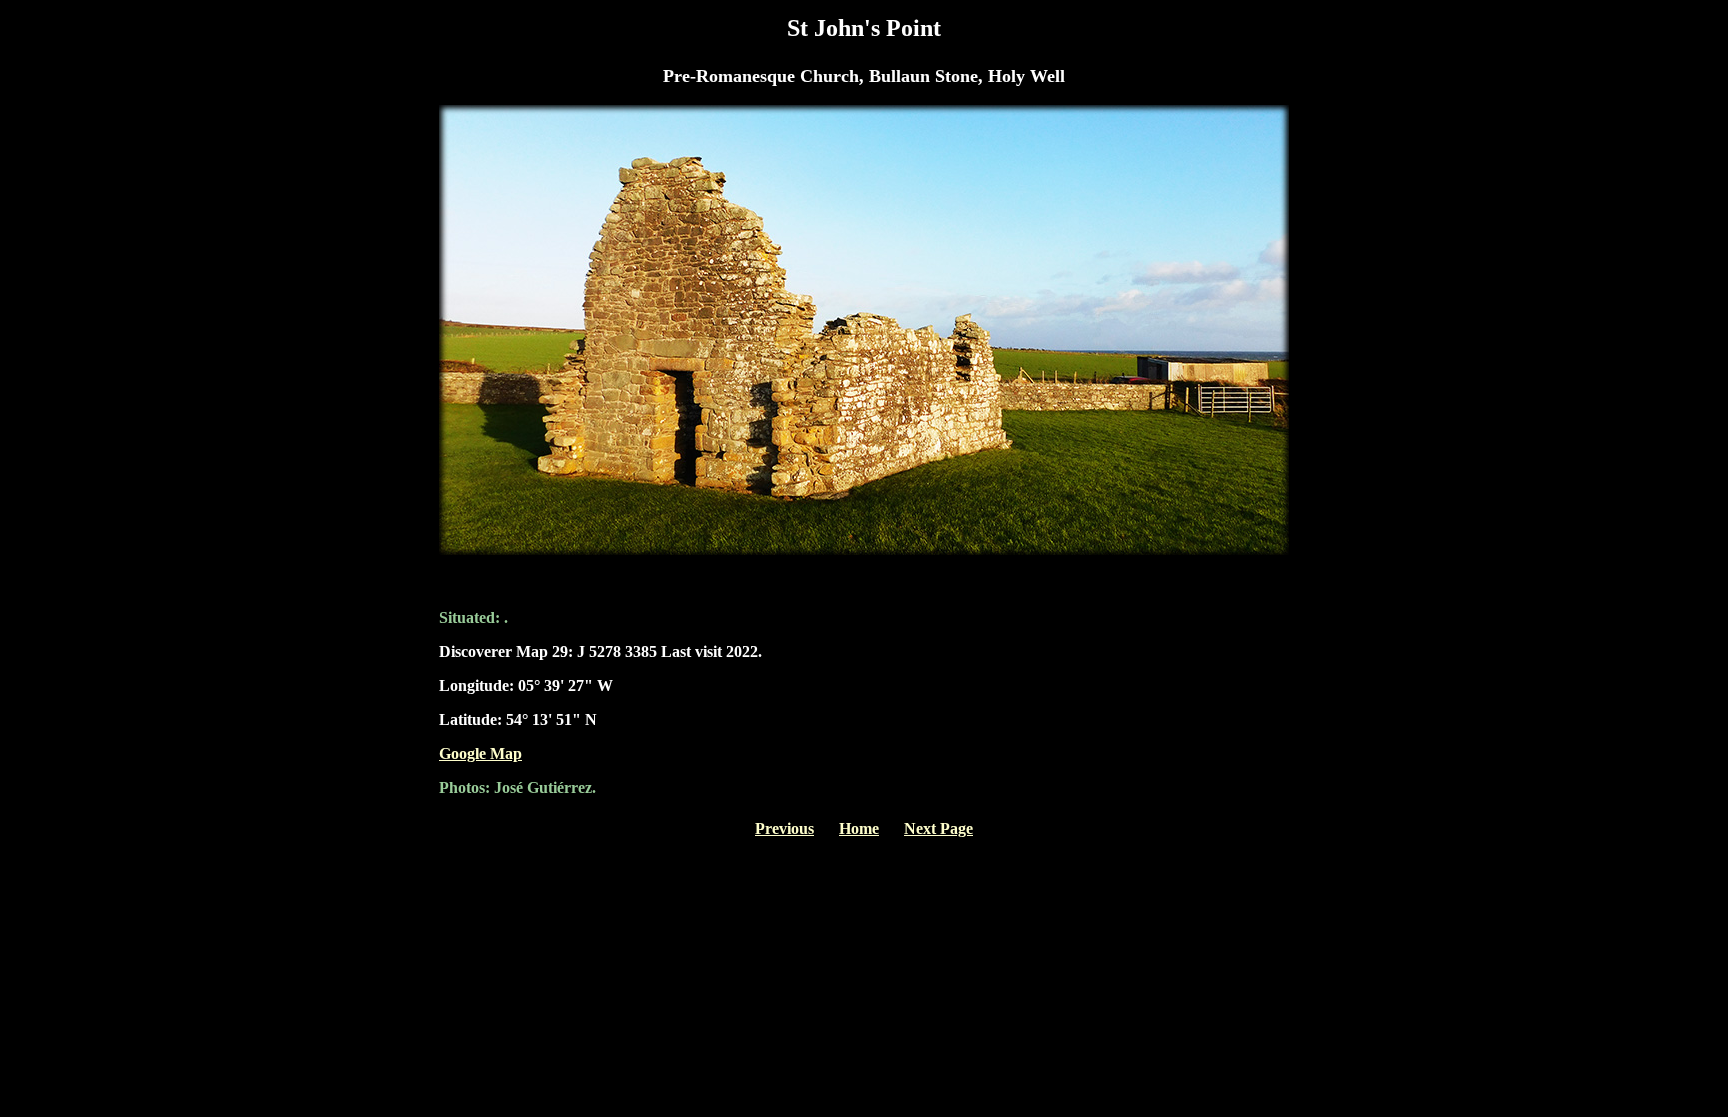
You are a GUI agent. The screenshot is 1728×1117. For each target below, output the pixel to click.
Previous (784, 828)
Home (859, 828)
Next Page (938, 828)
